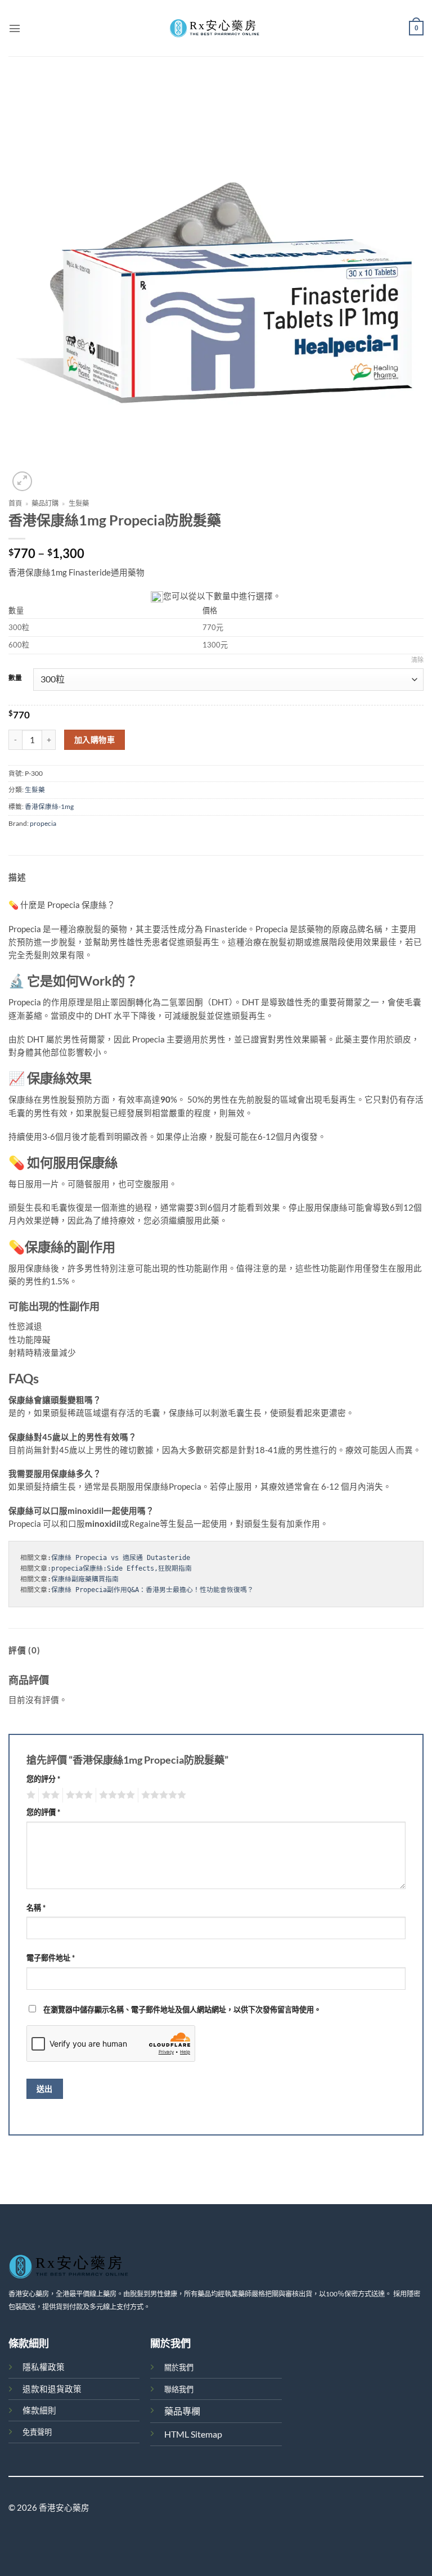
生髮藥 (79, 503)
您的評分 (43, 1779)
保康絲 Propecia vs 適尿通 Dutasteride (121, 1558)
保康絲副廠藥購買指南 (85, 1579)
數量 (15, 678)
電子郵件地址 (51, 1958)
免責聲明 (37, 2432)
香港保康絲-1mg (49, 806)
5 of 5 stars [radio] (162, 1795)
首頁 (15, 503)
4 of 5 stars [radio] (115, 1795)
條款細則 (39, 2410)
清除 (417, 660)
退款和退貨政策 (52, 2389)
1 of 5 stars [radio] (30, 1795)
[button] (15, 28)
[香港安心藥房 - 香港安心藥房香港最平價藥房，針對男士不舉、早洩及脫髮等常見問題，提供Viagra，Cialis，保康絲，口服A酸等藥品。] (216, 28)
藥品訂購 (45, 503)
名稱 (36, 1908)
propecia (43, 823)
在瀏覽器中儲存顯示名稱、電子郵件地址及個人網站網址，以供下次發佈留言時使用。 (182, 2009)
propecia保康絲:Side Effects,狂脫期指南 (121, 1568)
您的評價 (43, 1812)
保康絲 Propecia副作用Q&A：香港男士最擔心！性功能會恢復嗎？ (152, 1590)
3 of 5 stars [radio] (78, 1795)
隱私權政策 (44, 2367)
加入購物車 (94, 739)
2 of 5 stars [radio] (49, 1795)
